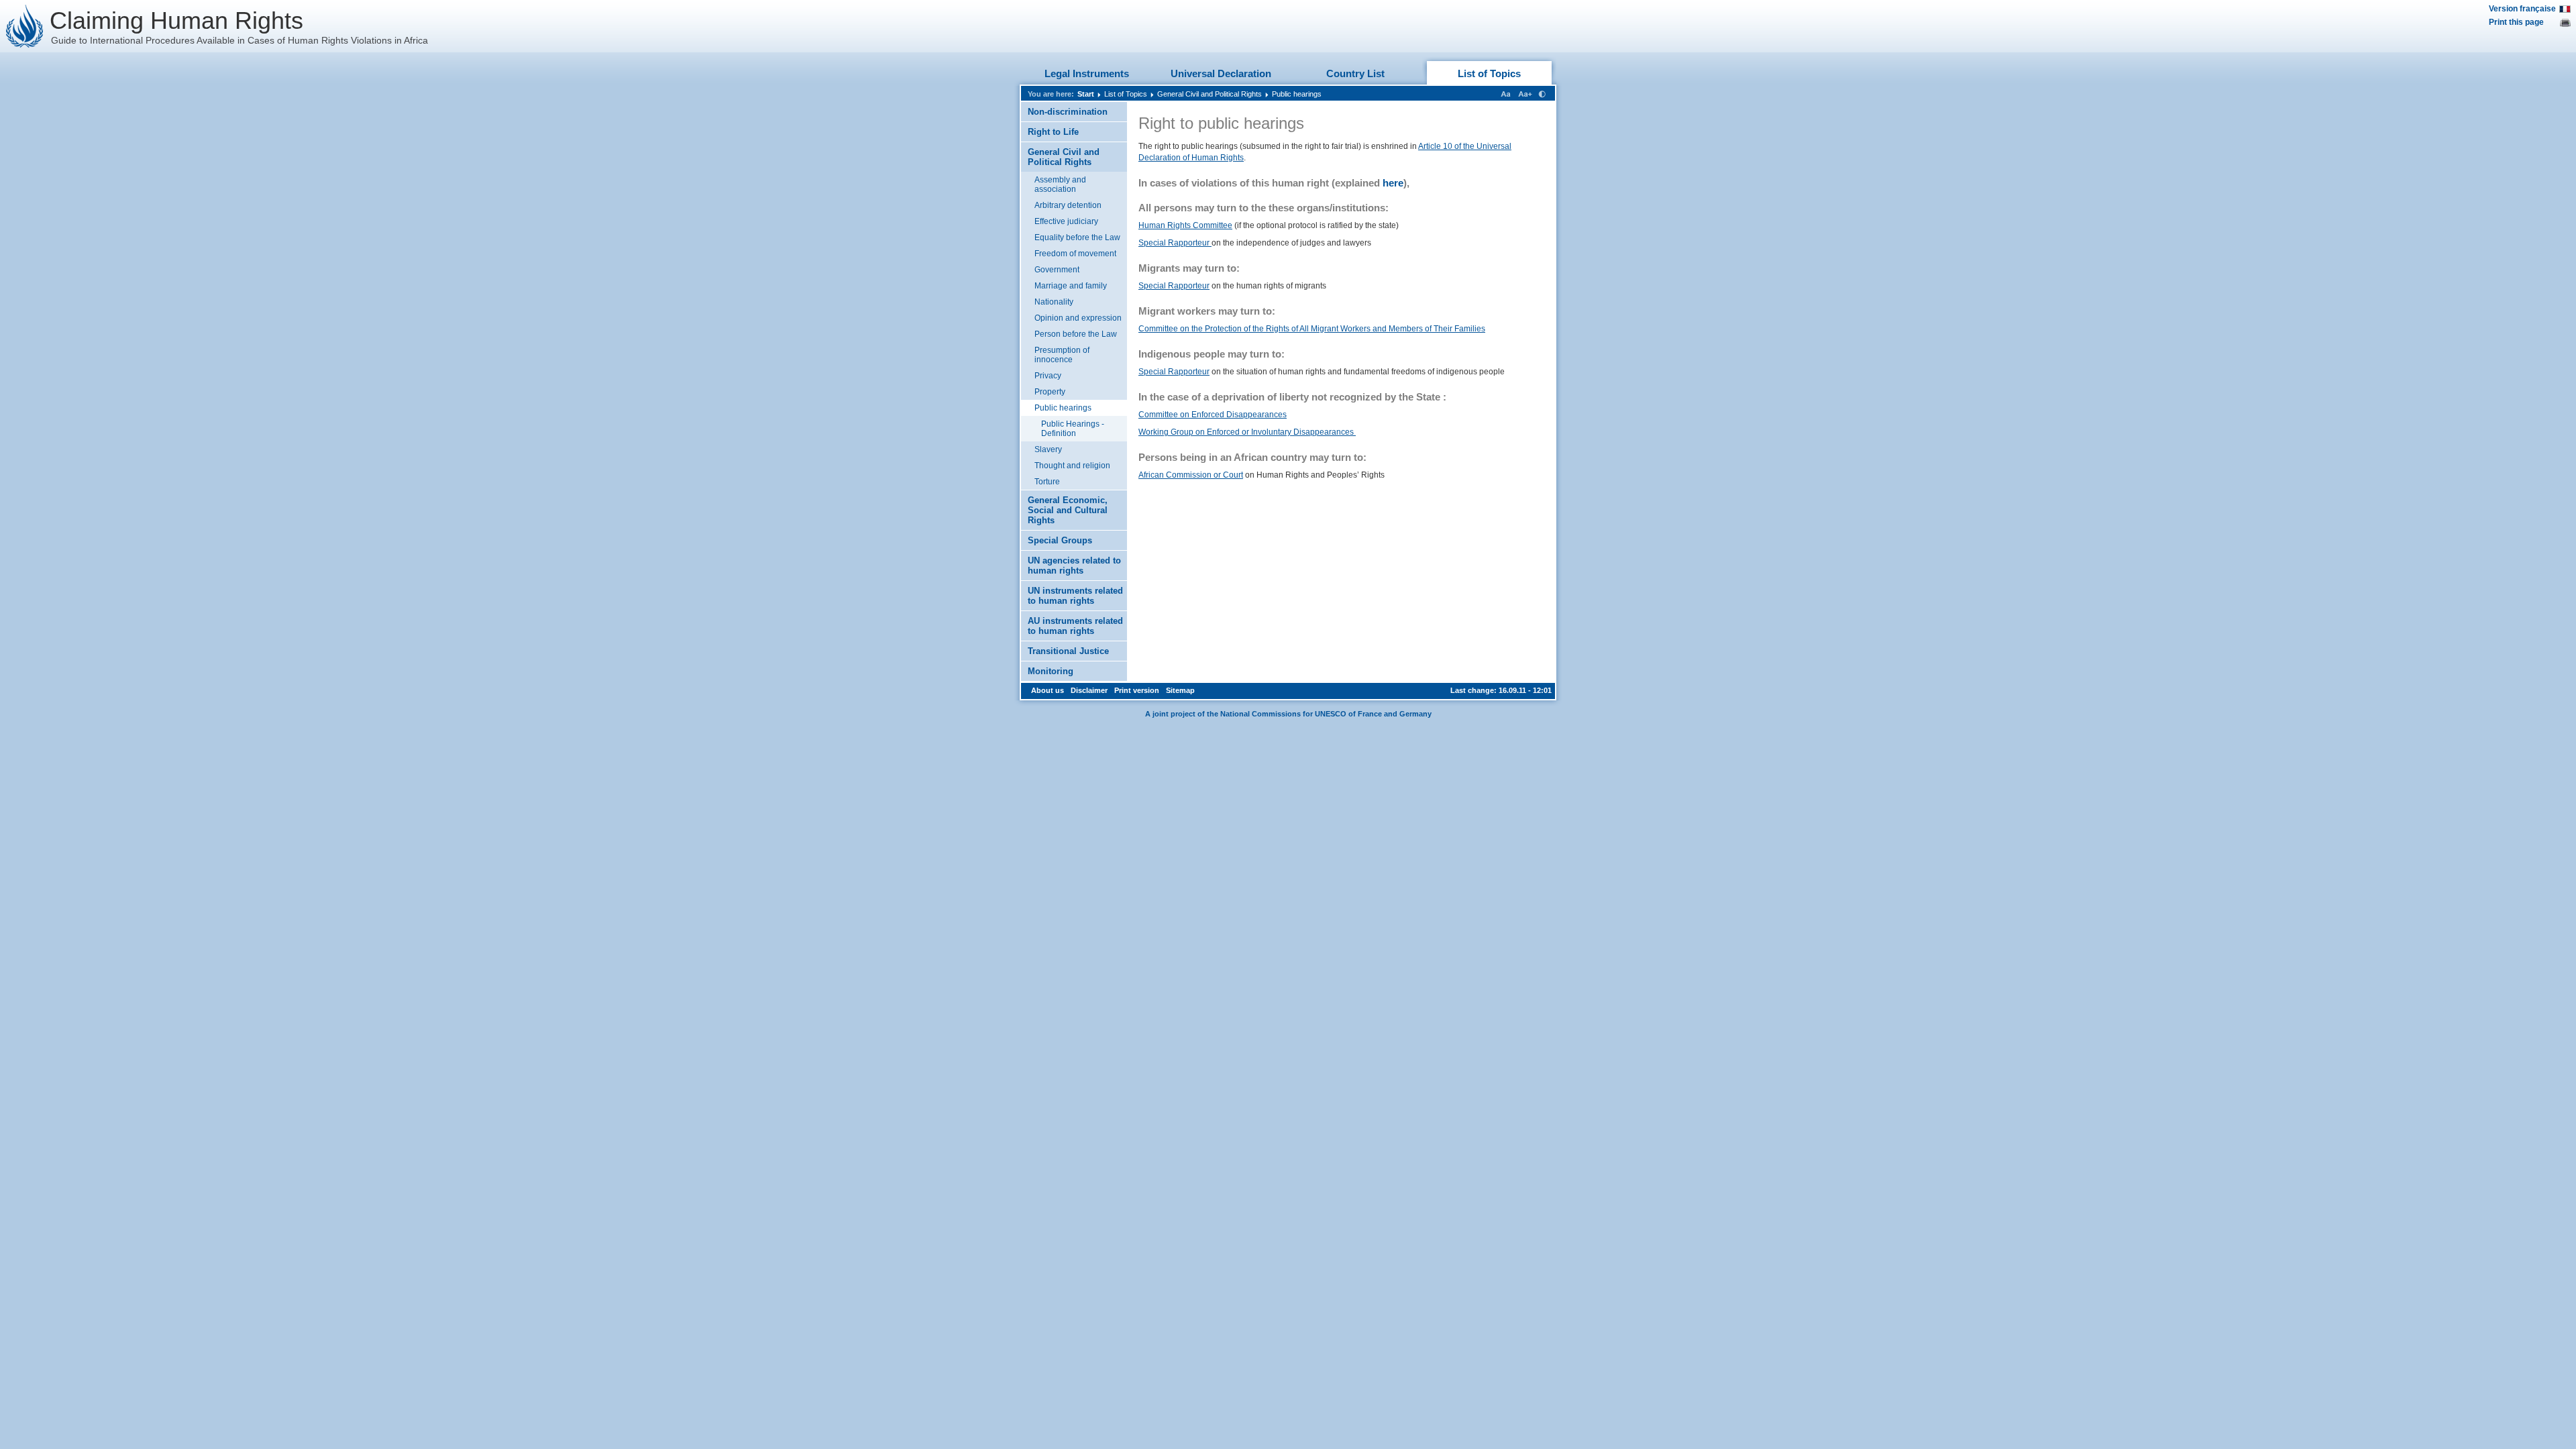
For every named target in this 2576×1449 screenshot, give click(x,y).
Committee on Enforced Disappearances (1213, 415)
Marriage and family (1071, 286)
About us (1048, 690)
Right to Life (1053, 132)
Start (1086, 94)
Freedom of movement (1075, 254)
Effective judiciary (1066, 221)
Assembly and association (1060, 184)
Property (1050, 392)
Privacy (1048, 376)
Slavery (1048, 449)
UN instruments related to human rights (1075, 596)
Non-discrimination (1068, 112)
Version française (2522, 9)
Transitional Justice (1068, 651)
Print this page (2516, 22)
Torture (1047, 482)
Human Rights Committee (1185, 225)
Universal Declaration (1221, 73)
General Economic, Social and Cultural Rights (1068, 510)
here (1393, 183)
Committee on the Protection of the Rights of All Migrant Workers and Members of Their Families (1312, 329)
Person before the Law (1076, 334)
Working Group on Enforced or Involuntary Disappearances (1247, 432)
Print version (1137, 690)
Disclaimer (1089, 690)
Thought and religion (1072, 466)
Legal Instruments (1087, 73)
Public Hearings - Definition (1073, 429)
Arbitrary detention (1068, 205)
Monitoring (1051, 671)
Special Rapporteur (1175, 243)
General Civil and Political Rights (1210, 94)
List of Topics (1489, 73)
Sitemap (1180, 690)
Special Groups (1060, 540)
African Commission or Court (1191, 475)
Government (1057, 270)
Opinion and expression (1078, 318)
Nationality (1054, 302)
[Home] (25, 26)
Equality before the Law (1077, 237)
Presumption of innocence (1062, 355)
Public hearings (1297, 94)
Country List (1355, 73)
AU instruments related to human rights (1075, 626)
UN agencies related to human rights (1074, 566)
